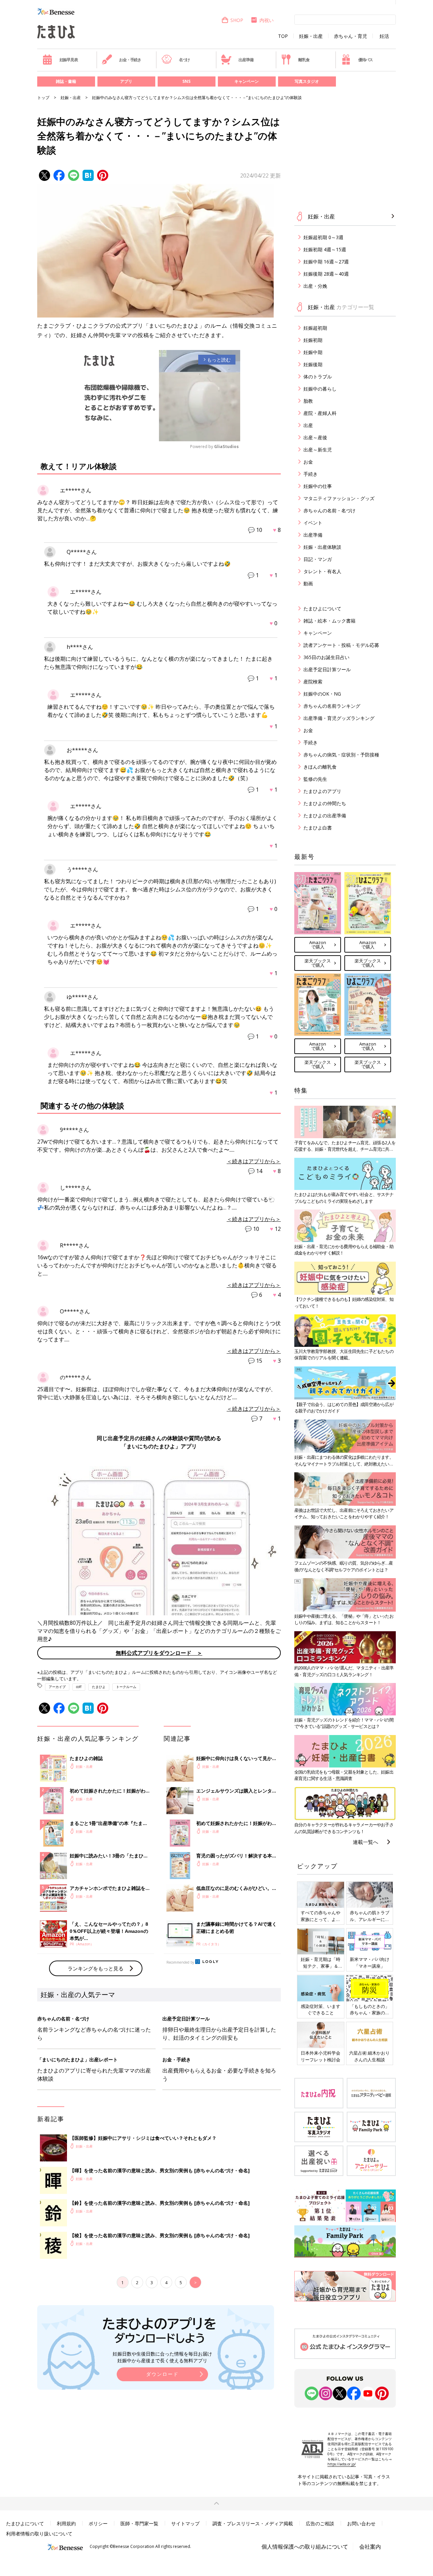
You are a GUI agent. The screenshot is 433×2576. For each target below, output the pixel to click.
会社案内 (370, 2547)
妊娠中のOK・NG (322, 694)
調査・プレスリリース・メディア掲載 (253, 2523)
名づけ (184, 60)
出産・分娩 (315, 286)
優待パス (366, 60)
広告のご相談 (320, 2523)
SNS (186, 81)
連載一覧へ (366, 1842)
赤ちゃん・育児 (350, 36)
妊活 (384, 36)
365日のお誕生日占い (326, 657)
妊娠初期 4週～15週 (325, 249)
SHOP (237, 20)
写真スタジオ (307, 81)
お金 (308, 462)
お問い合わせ (361, 2523)
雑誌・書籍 (66, 81)
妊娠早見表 (69, 60)
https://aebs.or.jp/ (342, 2464)
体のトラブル (318, 377)
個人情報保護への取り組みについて (305, 2547)
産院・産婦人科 (320, 413)
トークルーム (126, 1687)
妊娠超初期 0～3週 (323, 237)
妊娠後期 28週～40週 (326, 274)
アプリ (126, 81)
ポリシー (98, 2523)
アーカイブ (57, 1687)
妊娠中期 (313, 352)
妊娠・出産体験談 (322, 547)
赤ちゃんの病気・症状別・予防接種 (341, 755)
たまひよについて (322, 608)
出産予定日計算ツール (327, 669)
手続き (311, 474)
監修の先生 (315, 779)
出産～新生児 (318, 450)
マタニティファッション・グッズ (339, 498)
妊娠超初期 (315, 328)
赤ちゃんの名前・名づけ (329, 510)
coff (79, 1687)
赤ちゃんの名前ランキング (332, 706)
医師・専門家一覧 (139, 2523)
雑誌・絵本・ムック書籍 (329, 621)
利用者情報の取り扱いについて (39, 2534)
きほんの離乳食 (320, 767)
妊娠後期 (313, 364)
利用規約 (66, 2523)
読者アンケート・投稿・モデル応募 (341, 645)
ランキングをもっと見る (96, 1968)
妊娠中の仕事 (318, 486)
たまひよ (99, 1687)
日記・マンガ (318, 559)
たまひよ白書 (318, 828)
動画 (308, 583)
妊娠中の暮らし (320, 389)
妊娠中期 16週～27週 (326, 262)
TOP (283, 36)
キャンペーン (247, 81)
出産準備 (246, 60)
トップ (43, 98)
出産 (308, 425)
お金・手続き (130, 60)
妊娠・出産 (311, 36)
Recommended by (180, 1962)
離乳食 (304, 60)
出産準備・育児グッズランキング (339, 718)
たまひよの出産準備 (325, 815)
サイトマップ (185, 2523)
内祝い (267, 20)
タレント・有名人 (322, 571)
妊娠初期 (313, 340)
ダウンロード (162, 2374)
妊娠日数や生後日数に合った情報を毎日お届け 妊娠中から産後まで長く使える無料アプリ (162, 2357)
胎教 (308, 401)
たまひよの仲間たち (325, 803)
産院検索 (313, 682)
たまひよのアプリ (322, 791)
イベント (313, 523)
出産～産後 (315, 437)
